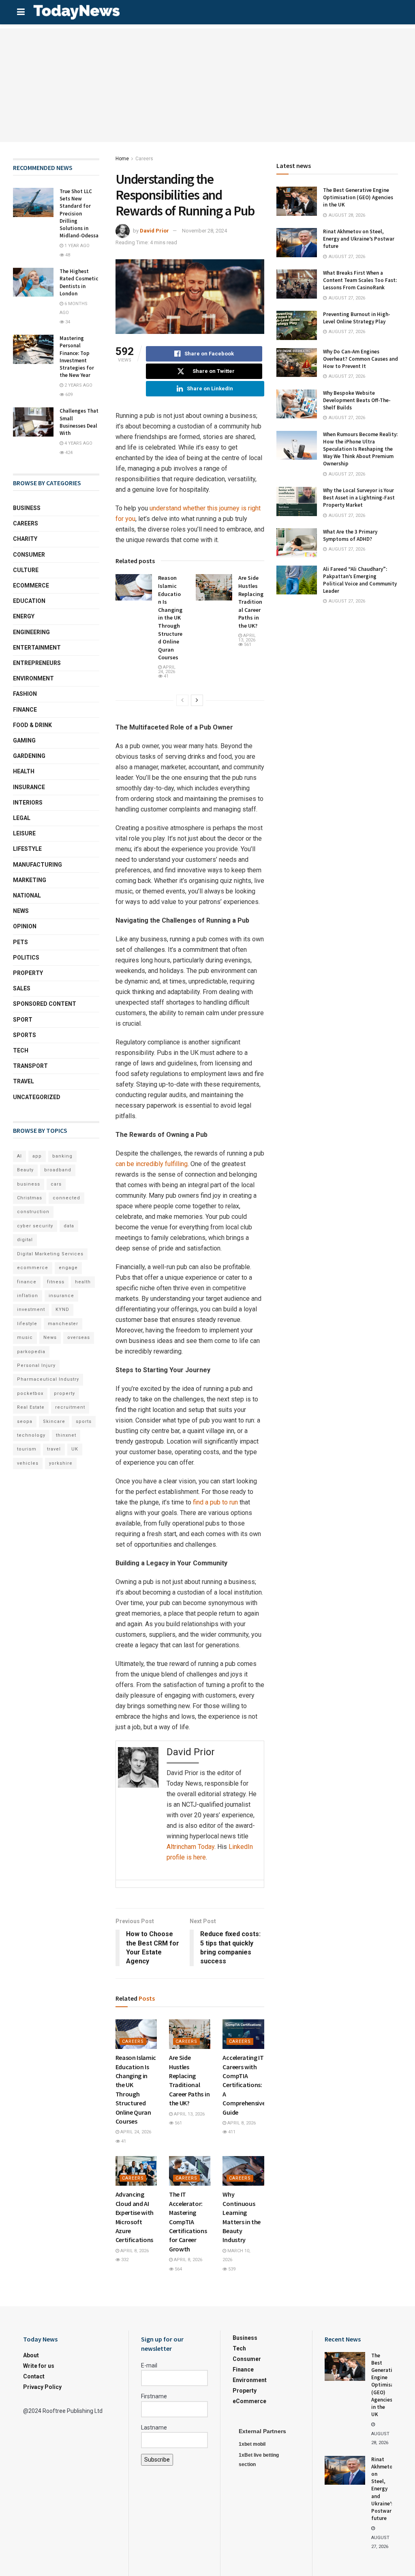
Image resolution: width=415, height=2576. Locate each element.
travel (54, 1449)
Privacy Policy (42, 2387)
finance (27, 1282)
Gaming (24, 740)
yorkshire (61, 1463)
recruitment (70, 1407)
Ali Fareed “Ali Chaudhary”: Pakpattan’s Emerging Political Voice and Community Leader (360, 580)
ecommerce (33, 1268)
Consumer (29, 555)
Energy (24, 616)
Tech (21, 1050)
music (25, 1337)
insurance (61, 1296)
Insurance (29, 787)
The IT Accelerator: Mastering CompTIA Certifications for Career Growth (188, 2221)
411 (231, 2132)
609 (68, 395)
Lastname (154, 2428)
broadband (58, 1170)
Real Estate (31, 1407)
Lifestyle (27, 849)
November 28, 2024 (204, 231)
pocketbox (30, 1393)
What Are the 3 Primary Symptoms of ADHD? (350, 535)
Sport (23, 1020)
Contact (34, 2376)
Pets (20, 942)
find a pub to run (215, 1502)
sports (84, 1421)
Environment (33, 678)
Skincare (54, 1421)
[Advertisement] (207, 85)
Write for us (39, 2366)
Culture (26, 570)
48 (67, 255)
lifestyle (27, 1324)
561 (247, 645)
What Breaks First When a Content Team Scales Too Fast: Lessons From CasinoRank (360, 280)
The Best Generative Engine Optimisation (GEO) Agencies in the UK (358, 197)
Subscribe (157, 2460)
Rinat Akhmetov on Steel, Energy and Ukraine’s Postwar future (359, 239)
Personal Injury (36, 1365)
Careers (144, 159)
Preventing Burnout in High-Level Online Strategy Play (357, 318)
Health (24, 771)
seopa (25, 1421)
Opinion (25, 926)
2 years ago (78, 385)
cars (56, 1184)
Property (28, 973)
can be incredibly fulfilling (152, 1164)
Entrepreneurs (37, 663)
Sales (22, 988)
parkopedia (31, 1352)
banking (62, 1156)
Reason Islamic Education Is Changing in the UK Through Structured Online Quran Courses (170, 618)
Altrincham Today (190, 1847)
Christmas (30, 1198)
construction (33, 1212)
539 (231, 2269)
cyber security (35, 1226)
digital (25, 1240)
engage (68, 1268)
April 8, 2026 (241, 2123)
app (37, 1156)
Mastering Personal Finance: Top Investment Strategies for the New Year (77, 357)
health (83, 1282)
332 (124, 2260)
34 (67, 322)
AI (19, 1156)
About (31, 2355)
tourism (27, 1449)
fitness (56, 1282)
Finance (25, 710)
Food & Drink (32, 725)
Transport (30, 1066)
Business (27, 508)
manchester (63, 1324)
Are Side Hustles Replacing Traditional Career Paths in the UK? (251, 602)
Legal (22, 818)
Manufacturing (37, 865)
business (29, 1184)
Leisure (24, 833)
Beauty (25, 1170)
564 (178, 2269)
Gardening (29, 756)
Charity (25, 539)
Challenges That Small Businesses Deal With (79, 422)
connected (66, 1198)
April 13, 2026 (247, 638)
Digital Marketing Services (50, 1254)
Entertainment (37, 648)
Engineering (31, 632)
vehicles (28, 1463)
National (27, 895)
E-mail (149, 2365)
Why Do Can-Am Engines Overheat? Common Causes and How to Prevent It (360, 359)
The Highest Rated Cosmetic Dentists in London (79, 282)
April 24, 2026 (167, 669)
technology (31, 1435)
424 (68, 453)
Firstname (154, 2396)
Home (122, 159)
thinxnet (66, 1435)
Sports (25, 1035)
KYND (62, 1310)
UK (75, 1449)
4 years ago (78, 443)
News (21, 911)
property (64, 1393)
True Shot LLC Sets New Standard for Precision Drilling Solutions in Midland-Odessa (79, 213)
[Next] (197, 700)
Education (29, 601)
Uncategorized (37, 1097)
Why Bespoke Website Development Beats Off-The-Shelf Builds (357, 400)
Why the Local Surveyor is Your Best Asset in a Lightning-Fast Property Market (359, 498)
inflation (28, 1296)
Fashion (25, 694)
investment (31, 1310)
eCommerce (31, 585)
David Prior (154, 231)
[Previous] (182, 700)
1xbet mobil (252, 2444)
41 (166, 676)
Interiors (28, 803)
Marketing (30, 880)
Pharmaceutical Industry (48, 1379)
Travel (24, 1081)
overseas (79, 1337)
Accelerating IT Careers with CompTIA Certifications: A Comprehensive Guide (244, 2085)
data (69, 1226)
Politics (26, 958)
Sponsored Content (45, 1004)
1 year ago (76, 246)
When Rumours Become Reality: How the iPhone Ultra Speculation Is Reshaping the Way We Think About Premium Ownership (360, 449)
